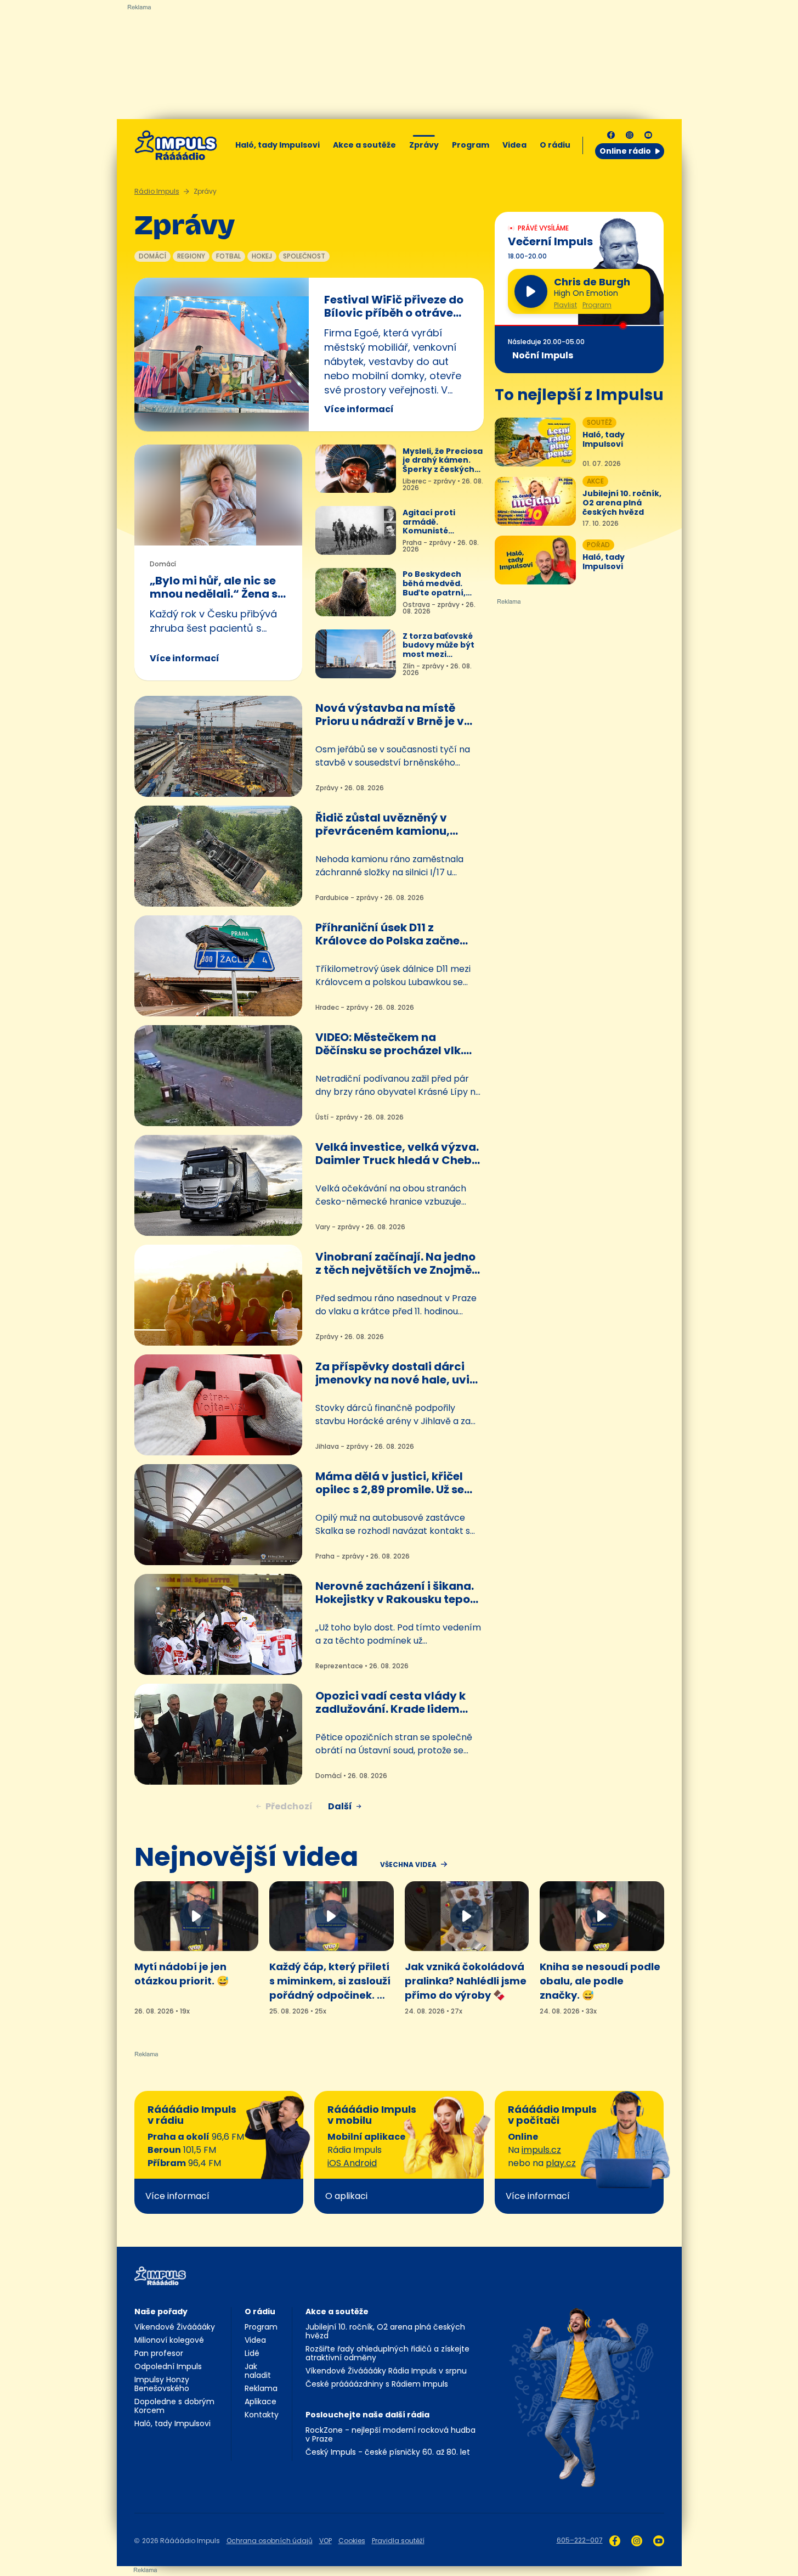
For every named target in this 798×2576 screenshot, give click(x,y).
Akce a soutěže (364, 145)
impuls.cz (541, 2150)
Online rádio (625, 151)
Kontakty (262, 2415)
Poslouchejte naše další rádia (367, 2415)
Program (471, 145)
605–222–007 (580, 2540)
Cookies (352, 2541)
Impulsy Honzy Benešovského (162, 2384)
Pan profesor (159, 2353)
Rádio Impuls (157, 191)
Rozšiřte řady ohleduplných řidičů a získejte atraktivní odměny (387, 2353)
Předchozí (289, 1806)
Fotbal (228, 256)
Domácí (152, 256)
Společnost (304, 256)
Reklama (261, 2388)
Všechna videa (408, 1865)
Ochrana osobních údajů (270, 2541)
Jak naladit (258, 2371)
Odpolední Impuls (168, 2366)
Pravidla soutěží (398, 2541)
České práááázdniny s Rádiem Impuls (377, 2384)
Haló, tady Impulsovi (278, 145)
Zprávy (424, 145)
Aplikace (261, 2401)
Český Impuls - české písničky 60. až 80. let (388, 2452)
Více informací (359, 409)
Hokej (262, 256)
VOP (326, 2541)
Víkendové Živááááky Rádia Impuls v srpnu (386, 2371)
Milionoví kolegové (169, 2340)
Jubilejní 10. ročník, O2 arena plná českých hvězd (385, 2331)
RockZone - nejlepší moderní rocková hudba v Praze (390, 2434)
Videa (514, 145)
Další (340, 1806)
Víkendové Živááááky (175, 2327)
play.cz (561, 2163)
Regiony (191, 256)
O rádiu (260, 2311)
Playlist (565, 305)
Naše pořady (161, 2311)
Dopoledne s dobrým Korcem (174, 2406)
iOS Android (352, 2163)
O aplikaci (346, 2196)
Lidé (252, 2353)
